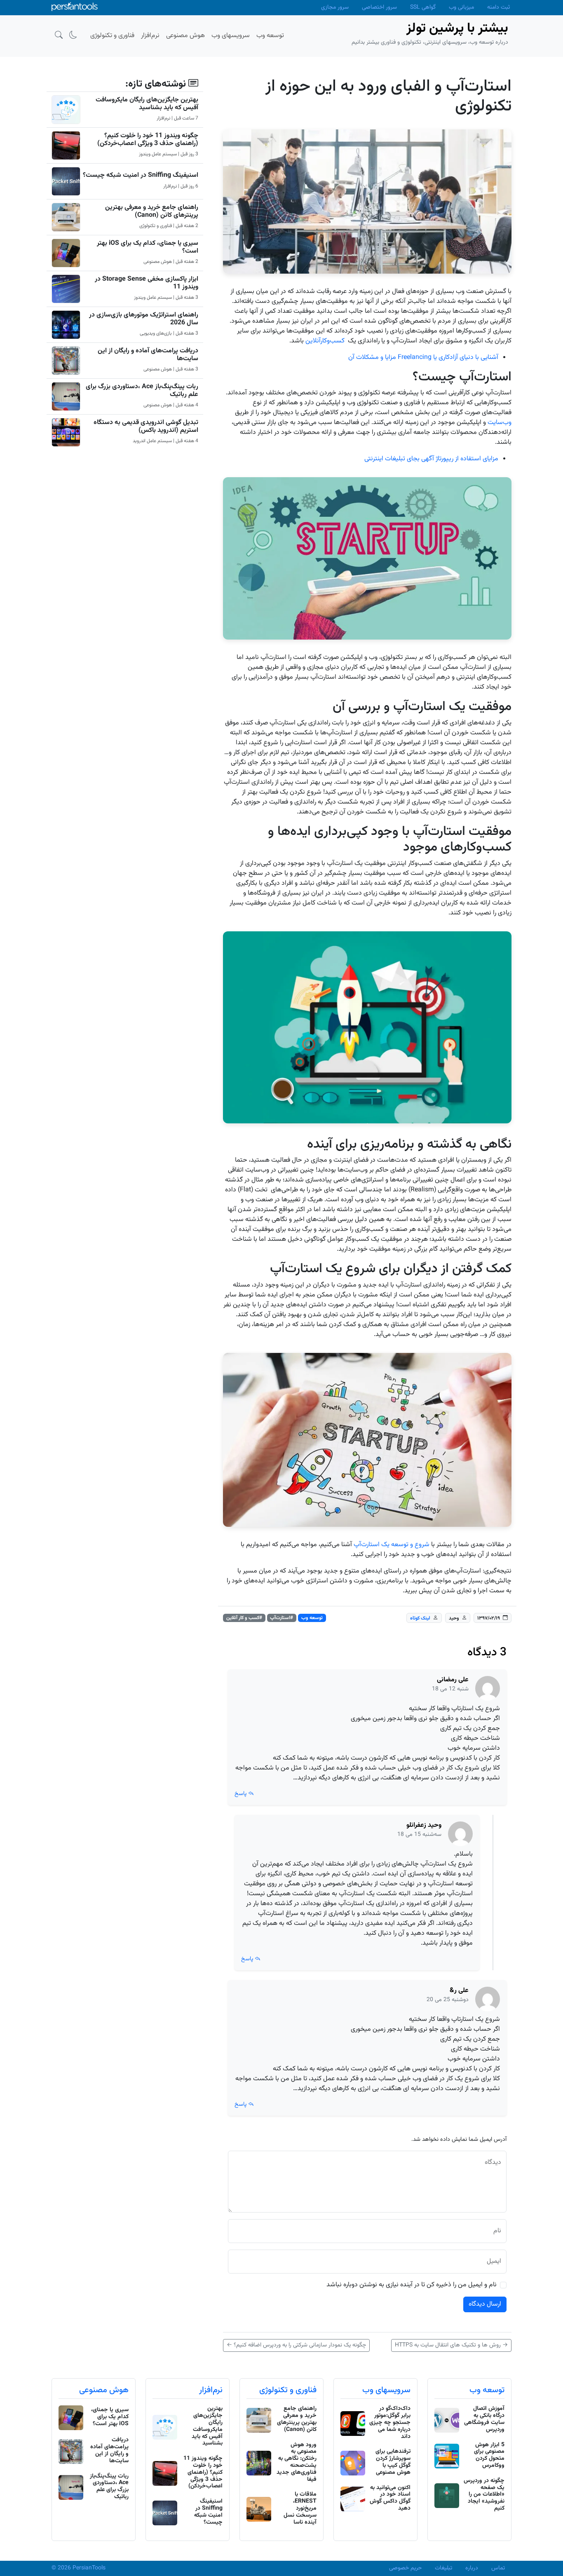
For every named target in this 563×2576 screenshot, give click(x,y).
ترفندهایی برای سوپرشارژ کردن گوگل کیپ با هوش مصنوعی (393, 2462)
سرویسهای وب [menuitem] (231, 36)
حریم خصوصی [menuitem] (405, 2568)
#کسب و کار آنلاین (244, 1618)
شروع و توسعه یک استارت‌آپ (392, 1545)
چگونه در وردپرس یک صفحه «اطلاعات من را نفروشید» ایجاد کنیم (484, 2495)
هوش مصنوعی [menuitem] (185, 36)
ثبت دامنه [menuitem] (498, 7)
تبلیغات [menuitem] (443, 2568)
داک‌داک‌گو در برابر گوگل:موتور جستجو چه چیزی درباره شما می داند (390, 2422)
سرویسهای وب (386, 2390)
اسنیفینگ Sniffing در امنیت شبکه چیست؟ (141, 175)
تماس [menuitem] (498, 2568)
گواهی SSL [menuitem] (423, 7)
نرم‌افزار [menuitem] (150, 36)
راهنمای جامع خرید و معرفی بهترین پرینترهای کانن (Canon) (152, 211)
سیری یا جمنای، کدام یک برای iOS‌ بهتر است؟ (148, 247)
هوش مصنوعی (104, 2390)
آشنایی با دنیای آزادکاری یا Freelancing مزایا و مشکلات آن (423, 357)
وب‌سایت (500, 423)
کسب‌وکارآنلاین (325, 341)
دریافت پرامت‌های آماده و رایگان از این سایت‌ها (148, 355)
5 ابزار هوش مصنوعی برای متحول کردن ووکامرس (489, 2455)
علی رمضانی (453, 1680)
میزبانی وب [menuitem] (461, 7)
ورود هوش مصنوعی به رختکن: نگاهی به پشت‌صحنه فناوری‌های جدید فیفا (297, 2462)
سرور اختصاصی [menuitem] (379, 7)
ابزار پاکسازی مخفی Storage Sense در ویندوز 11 (147, 283)
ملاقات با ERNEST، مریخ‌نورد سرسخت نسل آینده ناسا (300, 2508)
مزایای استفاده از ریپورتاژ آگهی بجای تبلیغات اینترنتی (431, 459)
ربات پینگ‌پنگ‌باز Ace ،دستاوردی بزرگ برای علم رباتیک (142, 391)
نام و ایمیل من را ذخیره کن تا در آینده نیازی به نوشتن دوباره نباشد (412, 2285)
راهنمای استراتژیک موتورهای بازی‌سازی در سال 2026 (144, 319)
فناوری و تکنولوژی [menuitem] (112, 36)
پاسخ (241, 1794)
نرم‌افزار (211, 2390)
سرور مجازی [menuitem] (335, 7)
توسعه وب (312, 1618)
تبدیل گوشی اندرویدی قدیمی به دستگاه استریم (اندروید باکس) (146, 427)
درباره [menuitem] (472, 2568)
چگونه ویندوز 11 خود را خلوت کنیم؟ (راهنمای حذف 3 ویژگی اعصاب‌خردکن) (148, 140)
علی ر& (459, 1991)
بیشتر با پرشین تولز (457, 28)
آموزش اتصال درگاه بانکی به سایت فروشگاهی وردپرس (484, 2419)
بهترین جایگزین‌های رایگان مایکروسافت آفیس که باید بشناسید (147, 104)
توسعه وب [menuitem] (270, 36)
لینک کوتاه (420, 1618)
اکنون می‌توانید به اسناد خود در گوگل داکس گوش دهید (390, 2498)
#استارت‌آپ (281, 1618)
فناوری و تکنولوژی (288, 2390)
